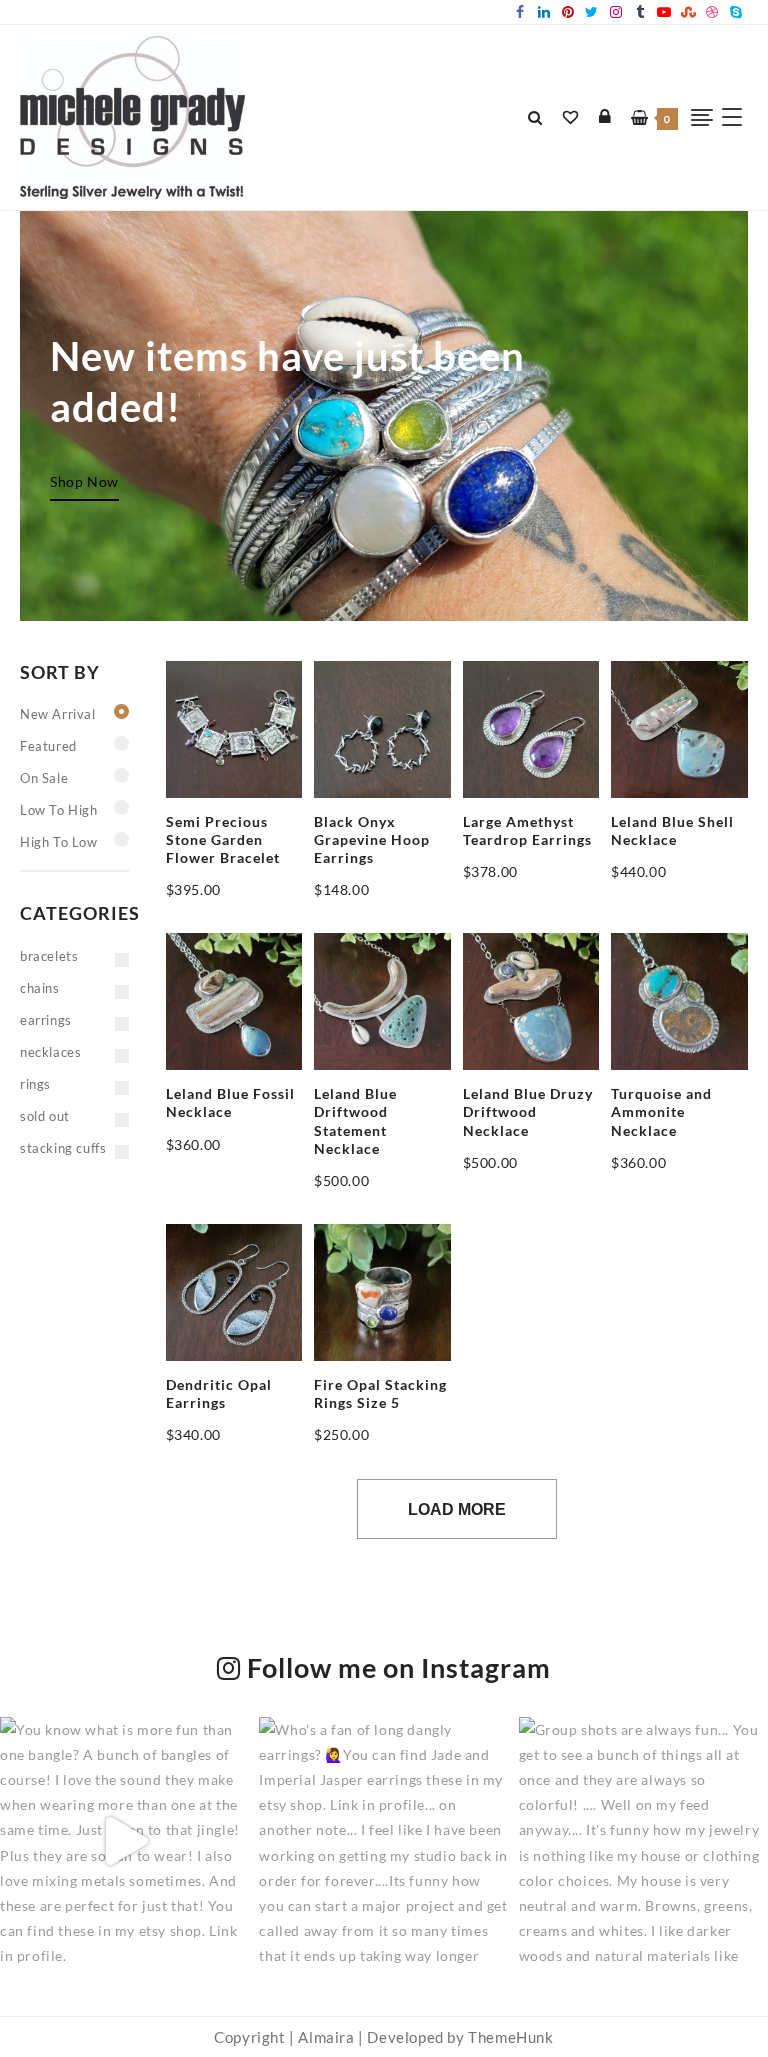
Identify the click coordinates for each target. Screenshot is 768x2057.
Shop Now (84, 481)
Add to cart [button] (204, 898)
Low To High (59, 810)
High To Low (59, 842)
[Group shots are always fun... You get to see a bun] (643, 1841)
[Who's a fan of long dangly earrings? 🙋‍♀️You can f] (383, 1841)
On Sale (44, 778)
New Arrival (58, 714)
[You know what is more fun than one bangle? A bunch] (124, 1841)
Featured (48, 746)
